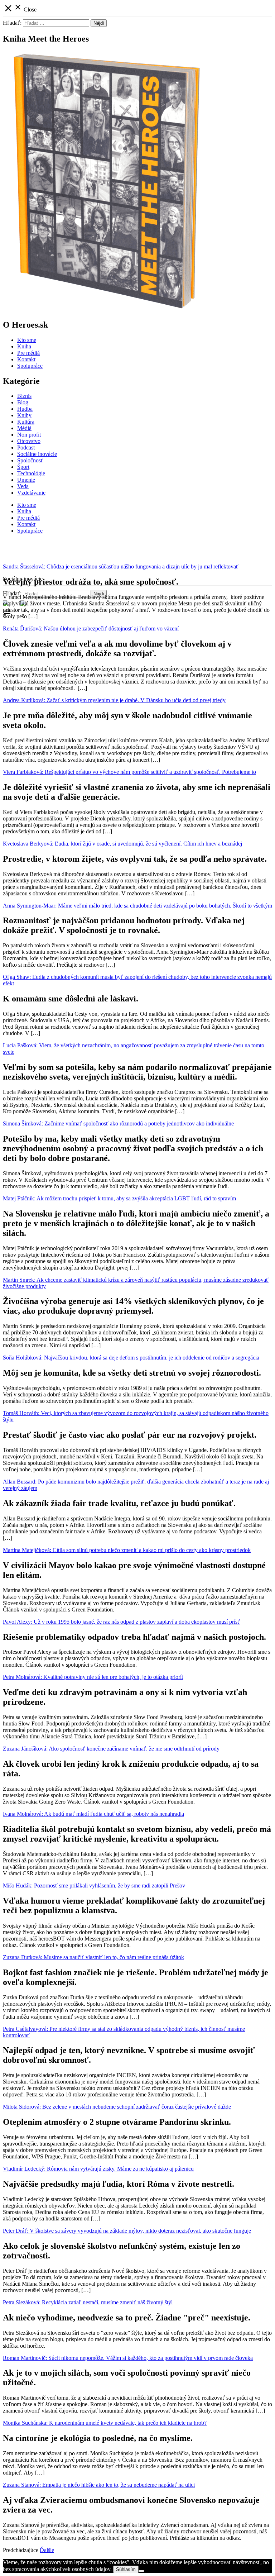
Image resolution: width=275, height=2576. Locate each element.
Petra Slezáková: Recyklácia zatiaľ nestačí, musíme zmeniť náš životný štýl (88, 2302)
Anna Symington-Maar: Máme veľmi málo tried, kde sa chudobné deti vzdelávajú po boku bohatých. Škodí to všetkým (137, 906)
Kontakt (26, 359)
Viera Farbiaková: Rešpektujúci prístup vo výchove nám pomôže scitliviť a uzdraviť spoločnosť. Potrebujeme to (129, 772)
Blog (23, 402)
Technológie (31, 473)
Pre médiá (28, 353)
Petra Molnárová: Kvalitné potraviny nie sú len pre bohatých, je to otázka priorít (93, 1677)
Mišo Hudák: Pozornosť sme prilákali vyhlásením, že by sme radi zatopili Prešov (94, 1885)
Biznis (24, 396)
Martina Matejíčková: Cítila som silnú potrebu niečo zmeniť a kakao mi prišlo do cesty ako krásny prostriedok (127, 1550)
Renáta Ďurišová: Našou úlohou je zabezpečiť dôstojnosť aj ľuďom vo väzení (91, 628)
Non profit (29, 435)
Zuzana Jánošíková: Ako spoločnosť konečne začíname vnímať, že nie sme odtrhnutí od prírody (111, 1749)
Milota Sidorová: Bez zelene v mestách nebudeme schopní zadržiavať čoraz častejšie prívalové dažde (117, 2107)
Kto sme (27, 340)
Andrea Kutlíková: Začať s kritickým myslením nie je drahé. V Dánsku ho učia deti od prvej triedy (114, 700)
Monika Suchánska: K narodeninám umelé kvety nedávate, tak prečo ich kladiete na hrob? (105, 2423)
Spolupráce (30, 366)
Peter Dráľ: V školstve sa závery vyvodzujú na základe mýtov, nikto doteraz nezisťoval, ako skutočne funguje (127, 2231)
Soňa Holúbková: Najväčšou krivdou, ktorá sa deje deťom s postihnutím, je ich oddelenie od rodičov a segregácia (131, 1358)
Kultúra (26, 422)
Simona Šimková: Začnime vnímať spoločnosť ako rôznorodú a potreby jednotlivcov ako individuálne (118, 1123)
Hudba (25, 409)
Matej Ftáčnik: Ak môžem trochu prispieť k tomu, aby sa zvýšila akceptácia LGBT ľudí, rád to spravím (119, 1198)
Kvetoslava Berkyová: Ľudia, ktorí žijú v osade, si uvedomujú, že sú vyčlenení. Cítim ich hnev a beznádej (122, 844)
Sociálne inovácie (37, 454)
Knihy (24, 415)
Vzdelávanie (31, 493)
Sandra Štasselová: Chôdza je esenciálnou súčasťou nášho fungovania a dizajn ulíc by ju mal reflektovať (121, 566)
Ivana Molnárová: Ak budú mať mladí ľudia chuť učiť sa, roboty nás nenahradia (93, 1814)
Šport (23, 467)
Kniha (24, 346)
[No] (141, 2571)
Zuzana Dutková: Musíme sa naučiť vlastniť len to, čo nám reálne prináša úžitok (93, 1957)
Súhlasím (126, 2569)
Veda (23, 486)
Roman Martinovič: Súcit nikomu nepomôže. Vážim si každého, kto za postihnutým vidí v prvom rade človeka (128, 2358)
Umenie (26, 480)
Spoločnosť (30, 460)
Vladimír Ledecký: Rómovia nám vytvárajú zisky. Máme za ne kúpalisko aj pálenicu (98, 2169)
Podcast (26, 447)
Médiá (24, 428)
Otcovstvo (29, 441)
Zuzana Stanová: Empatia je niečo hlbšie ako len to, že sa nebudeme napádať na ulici (99, 2485)
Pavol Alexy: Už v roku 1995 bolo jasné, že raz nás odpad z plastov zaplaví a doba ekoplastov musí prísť (121, 1622)
